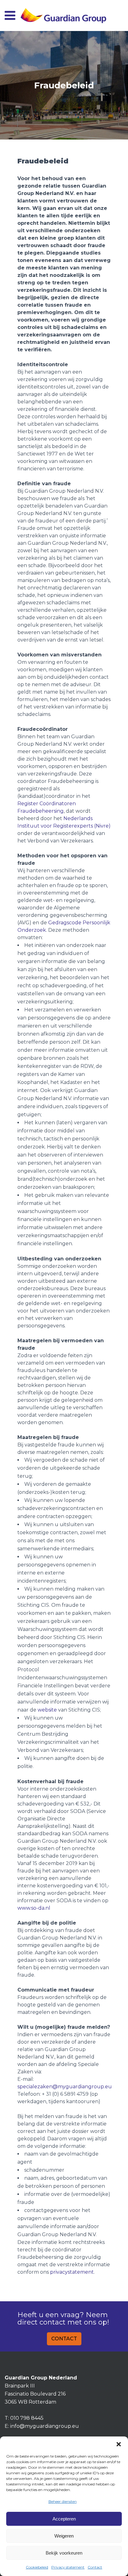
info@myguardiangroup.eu (45, 2426)
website (47, 1710)
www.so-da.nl (34, 1908)
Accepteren (64, 2519)
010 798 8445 (27, 2418)
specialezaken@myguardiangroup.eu (65, 2087)
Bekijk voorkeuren (64, 2553)
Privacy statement (68, 2567)
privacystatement (72, 2272)
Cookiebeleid (37, 2567)
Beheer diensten (63, 2501)
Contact (95, 2567)
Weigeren (64, 2536)
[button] (119, 2444)
